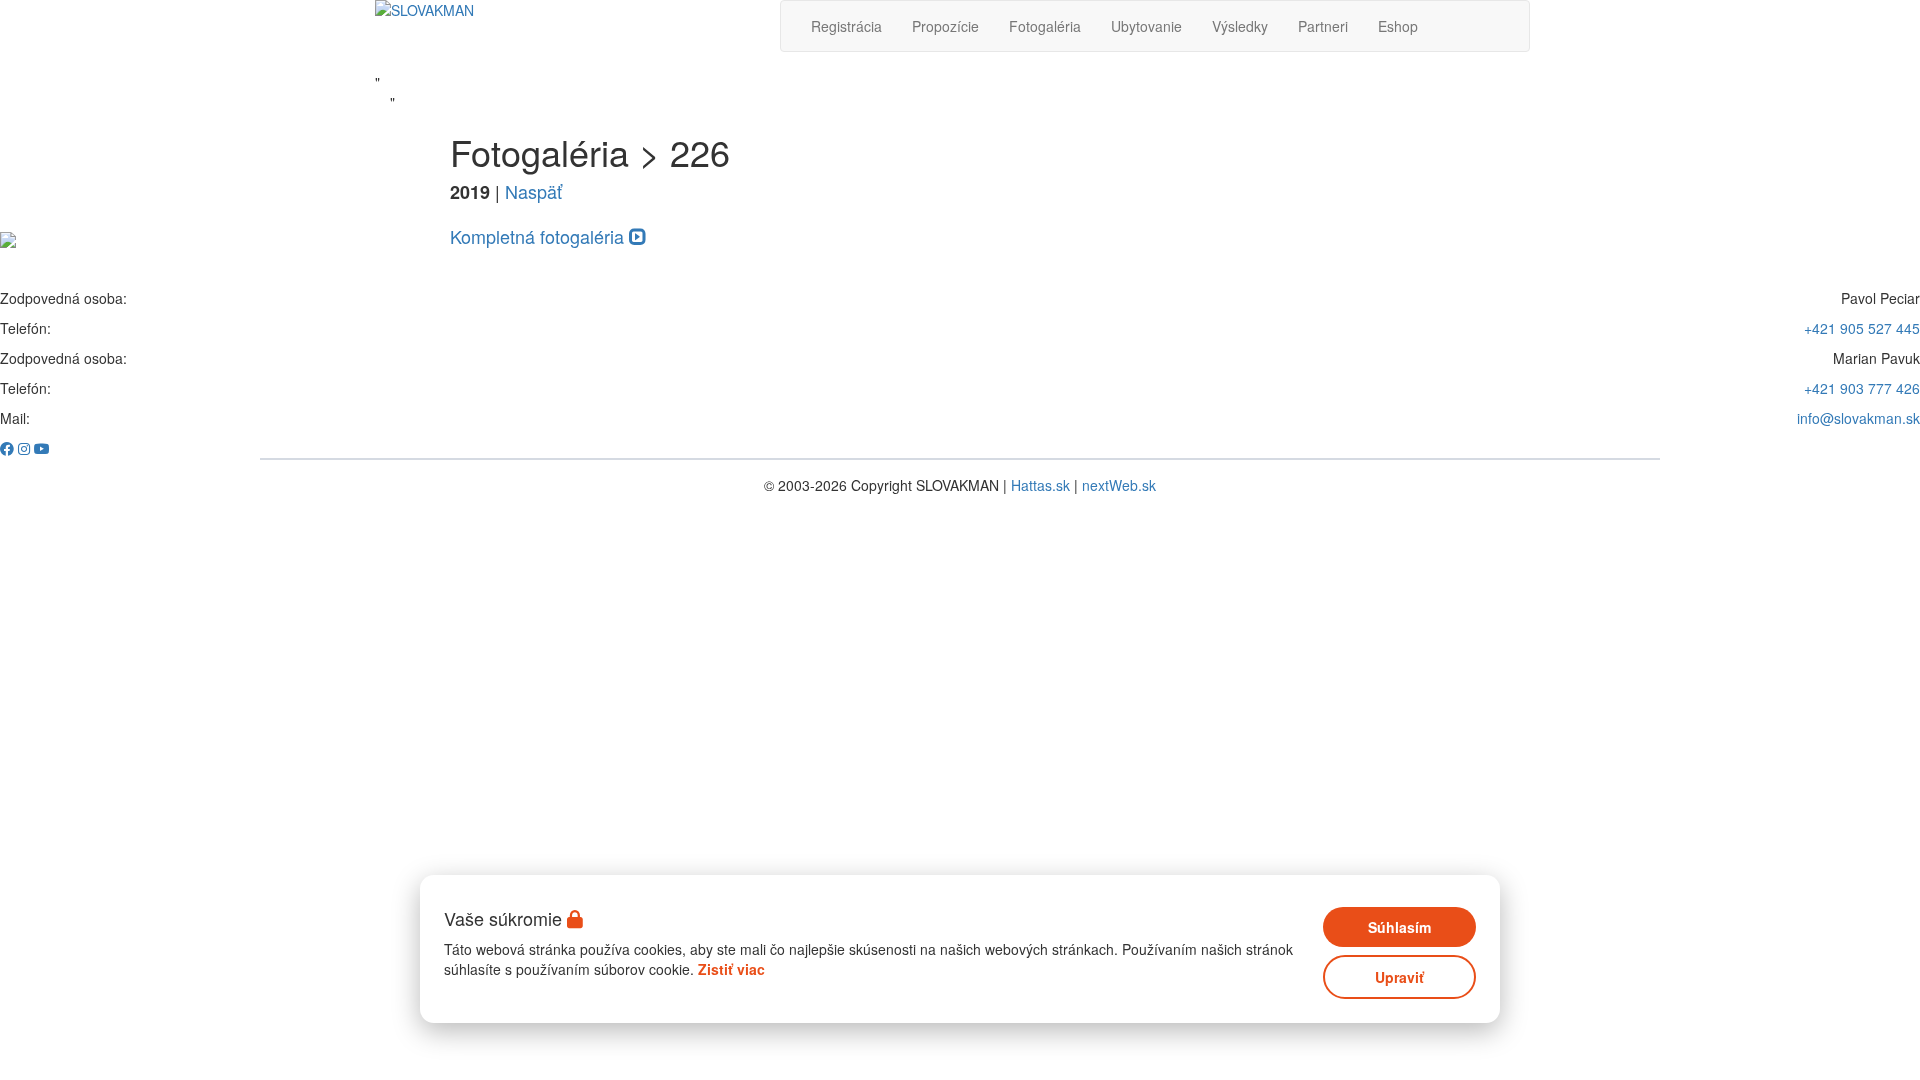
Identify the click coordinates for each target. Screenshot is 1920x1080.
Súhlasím (1399, 927)
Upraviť (1399, 977)
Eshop (1398, 26)
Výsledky (1240, 26)
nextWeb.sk (1119, 485)
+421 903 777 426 (1862, 388)
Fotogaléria (1045, 26)
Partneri (1323, 26)
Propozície (945, 26)
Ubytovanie (1146, 26)
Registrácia (846, 26)
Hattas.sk (1040, 485)
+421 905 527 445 (1862, 328)
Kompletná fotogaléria (539, 236)
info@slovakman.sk (1858, 418)
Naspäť (533, 191)
